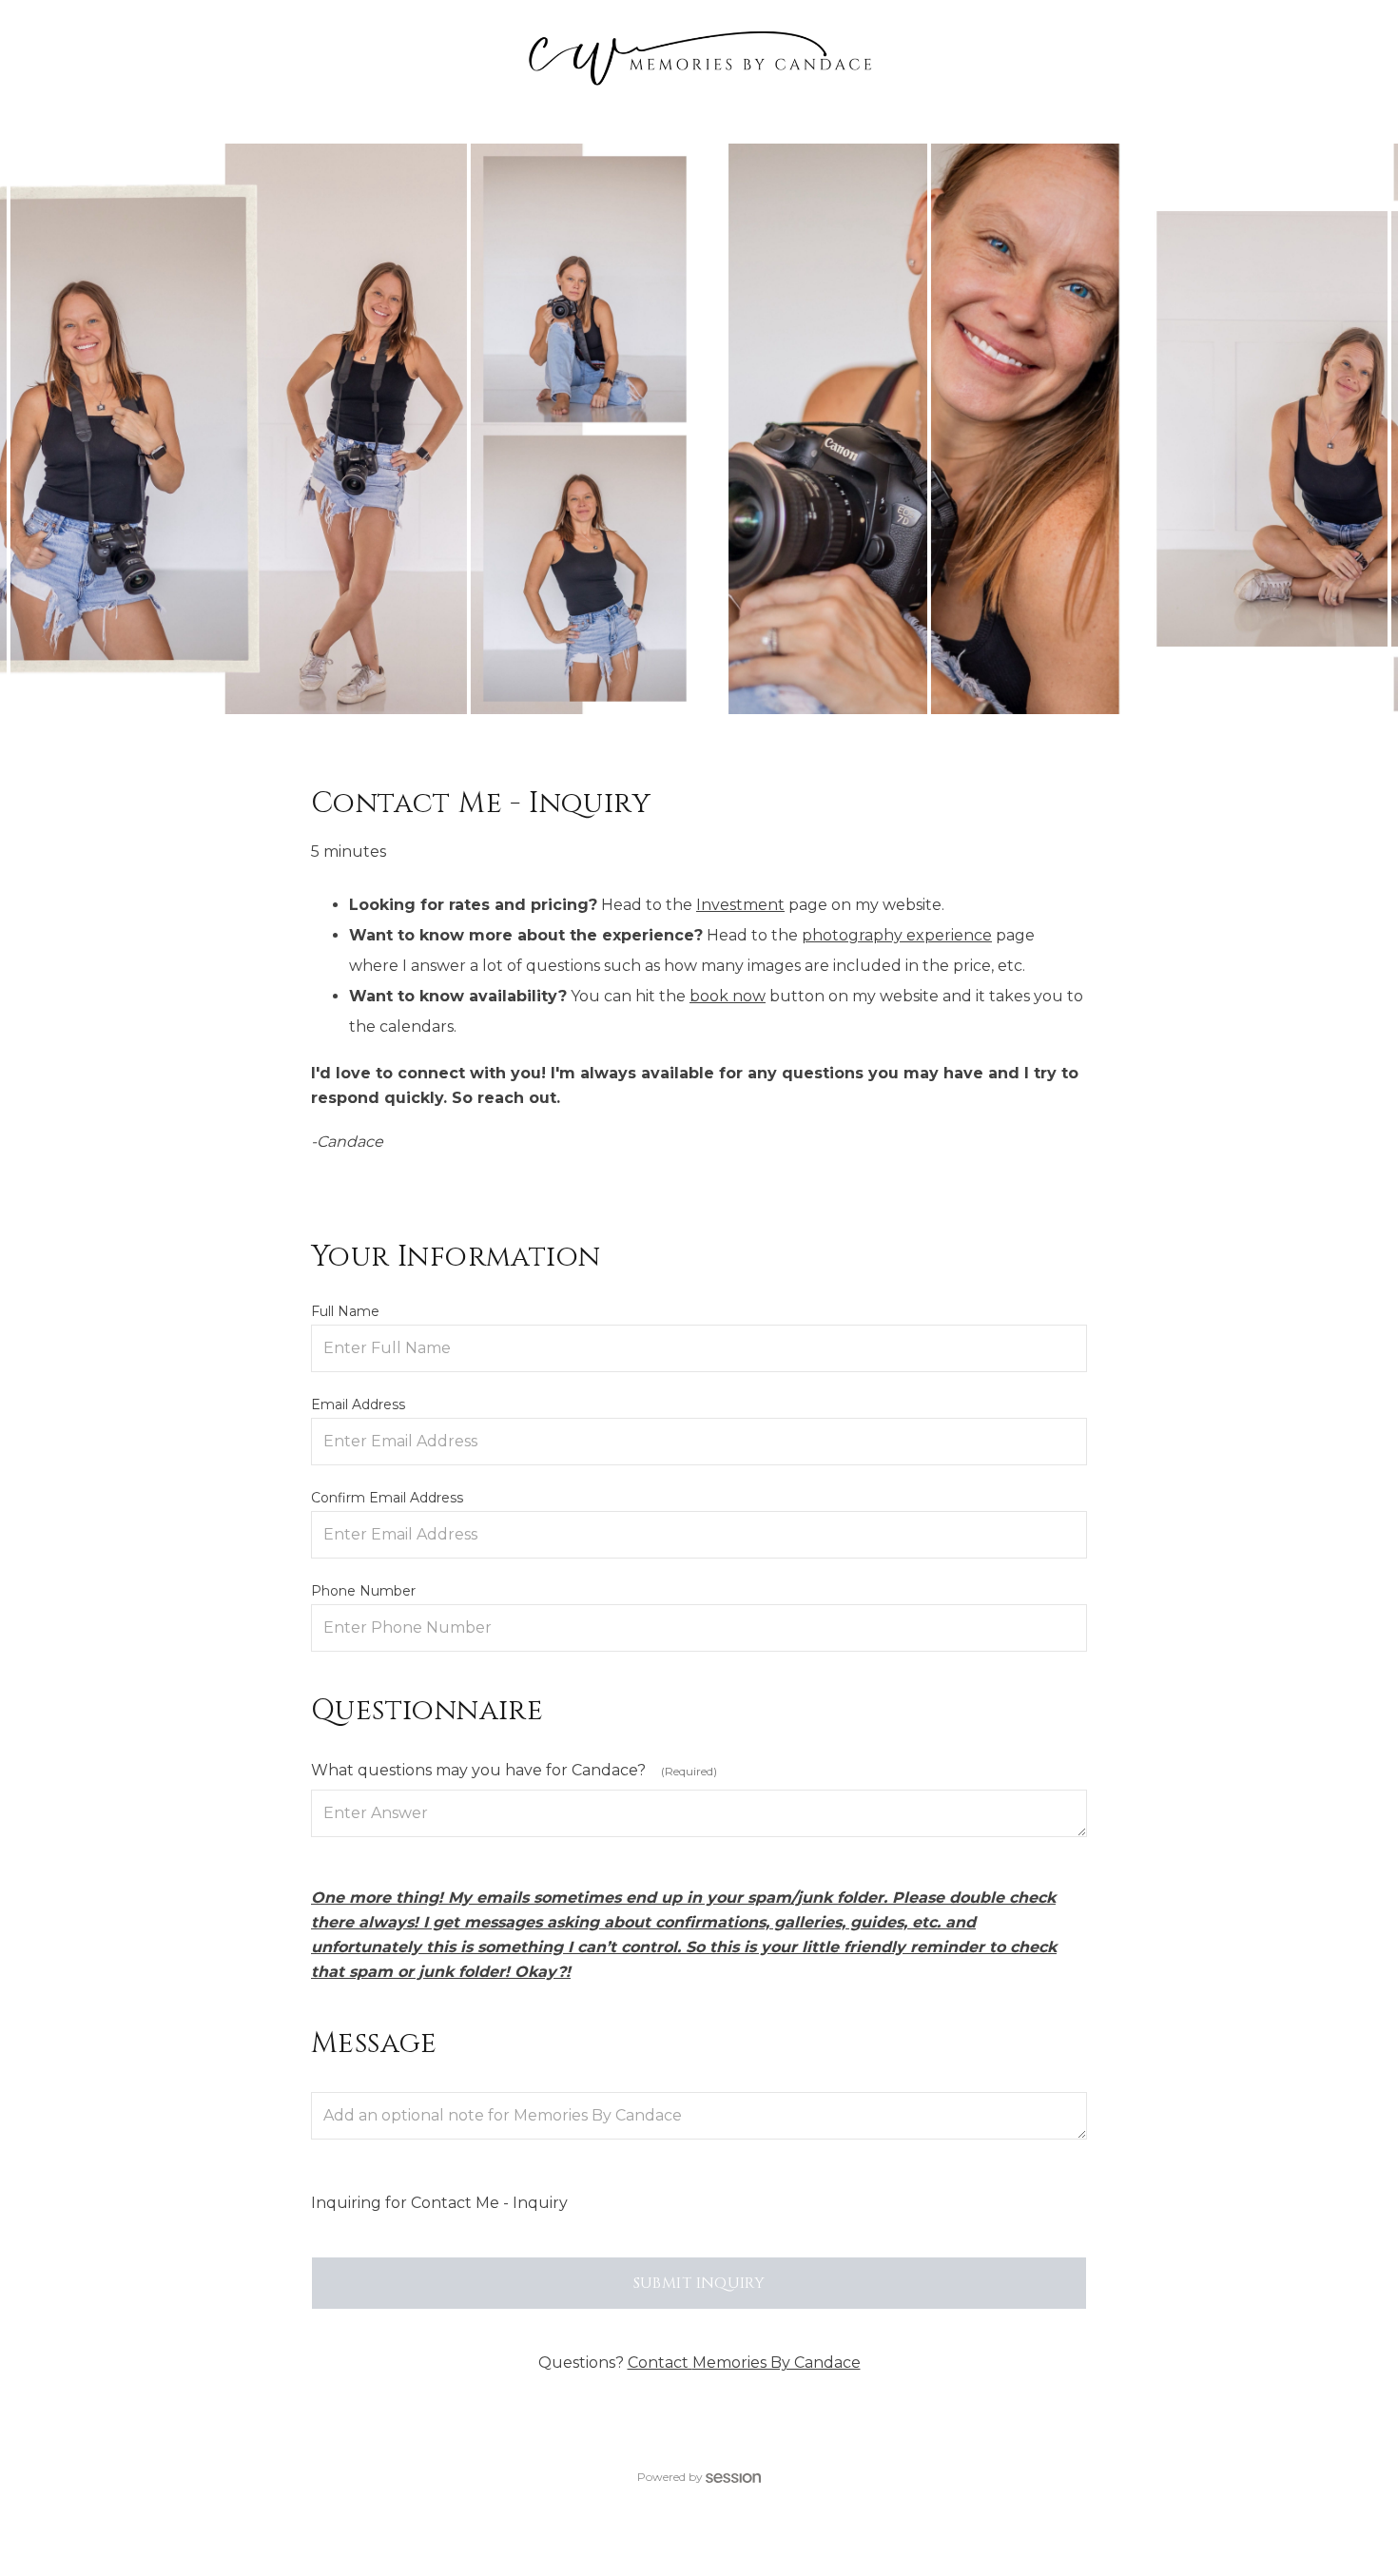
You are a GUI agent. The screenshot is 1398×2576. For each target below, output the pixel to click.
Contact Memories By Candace (744, 2363)
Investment (740, 905)
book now (728, 996)
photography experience (897, 935)
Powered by (670, 2477)
